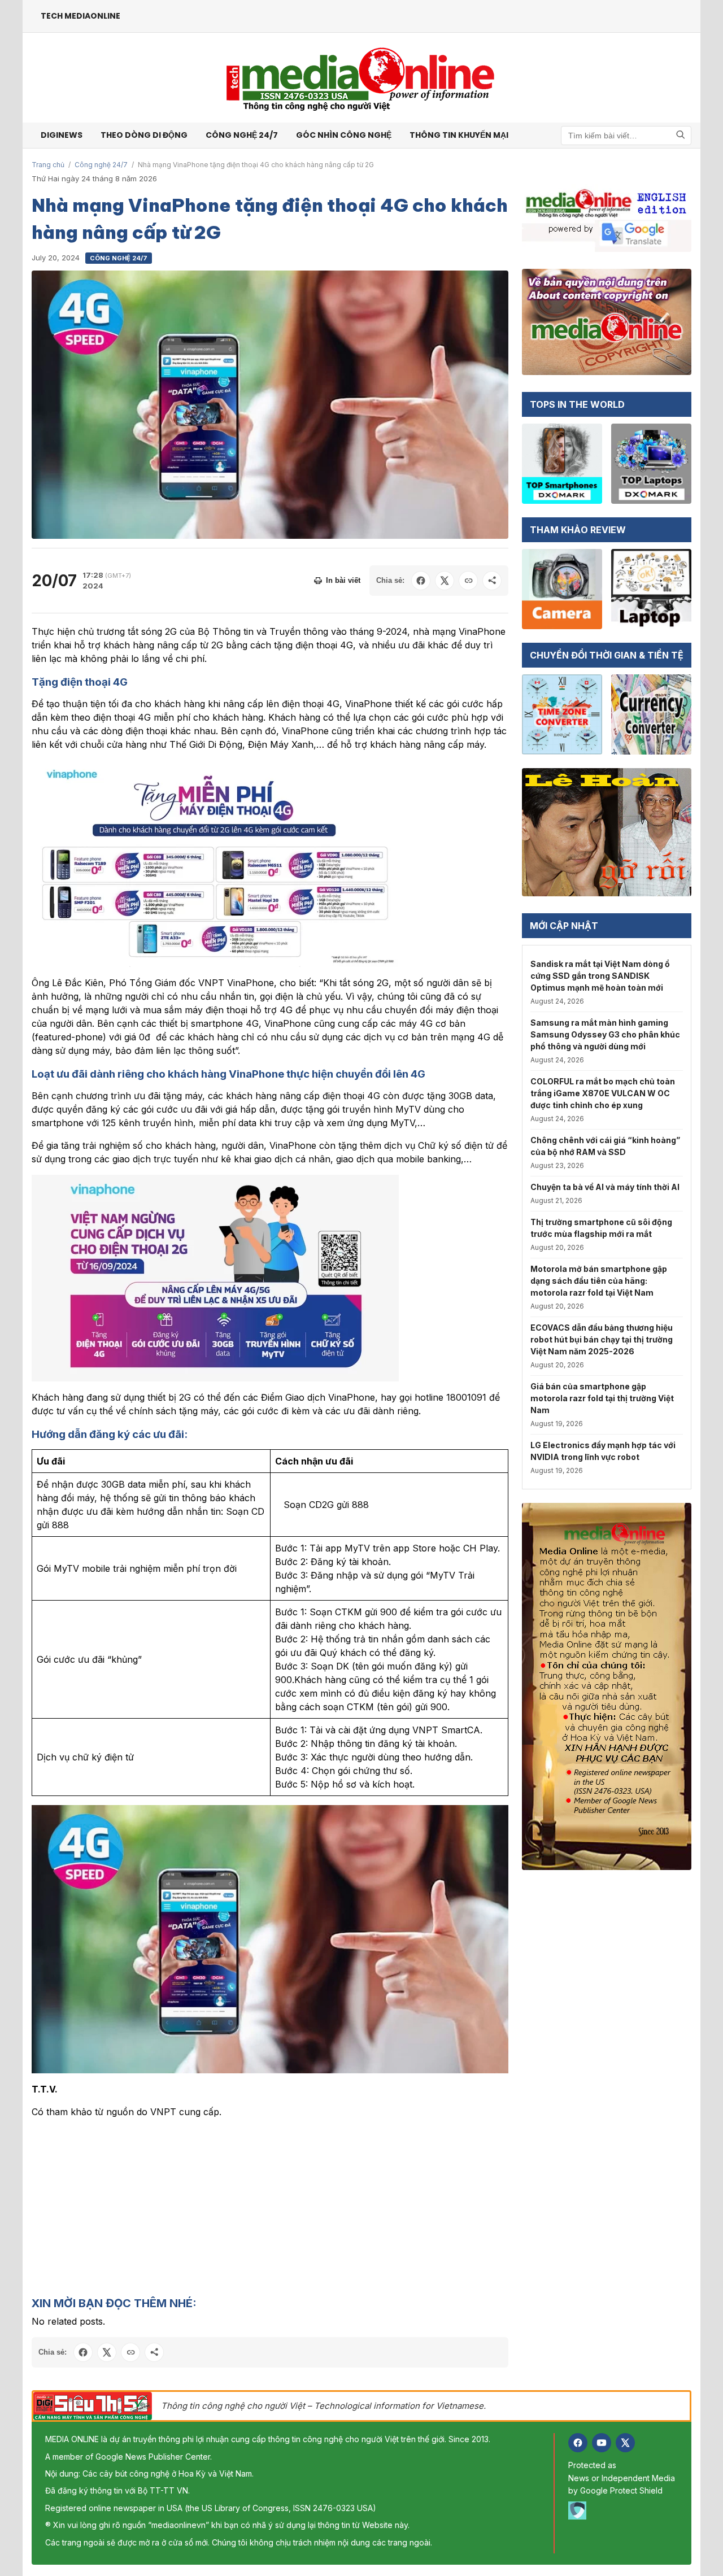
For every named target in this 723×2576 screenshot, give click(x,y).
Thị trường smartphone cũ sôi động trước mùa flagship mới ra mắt (601, 1228)
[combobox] (626, 136)
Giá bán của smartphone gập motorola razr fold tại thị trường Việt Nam (602, 1398)
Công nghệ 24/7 (242, 135)
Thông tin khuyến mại (459, 135)
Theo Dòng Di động (144, 135)
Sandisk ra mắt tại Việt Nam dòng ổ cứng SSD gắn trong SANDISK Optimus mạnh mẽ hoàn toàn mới (600, 976)
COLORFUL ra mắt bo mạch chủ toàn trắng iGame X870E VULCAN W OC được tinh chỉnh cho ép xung (603, 1093)
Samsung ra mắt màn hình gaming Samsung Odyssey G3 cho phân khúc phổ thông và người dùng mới (605, 1034)
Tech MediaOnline (80, 16)
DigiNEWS (62, 135)
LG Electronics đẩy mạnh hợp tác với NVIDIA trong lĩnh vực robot (603, 1451)
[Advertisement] (270, 2207)
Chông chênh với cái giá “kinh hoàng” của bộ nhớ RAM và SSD (605, 1146)
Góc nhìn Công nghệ (344, 135)
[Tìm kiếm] (681, 135)
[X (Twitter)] (625, 2443)
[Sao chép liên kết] (468, 581)
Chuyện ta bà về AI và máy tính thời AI (605, 1187)
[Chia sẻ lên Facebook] (421, 581)
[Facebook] (578, 2443)
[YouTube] (602, 2443)
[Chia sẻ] (492, 581)
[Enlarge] (494, 1820)
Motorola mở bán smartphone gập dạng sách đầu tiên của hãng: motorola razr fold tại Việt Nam (599, 1281)
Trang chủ (48, 165)
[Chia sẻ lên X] (445, 581)
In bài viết (343, 580)
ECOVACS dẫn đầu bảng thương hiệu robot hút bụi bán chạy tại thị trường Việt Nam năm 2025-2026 (602, 1339)
